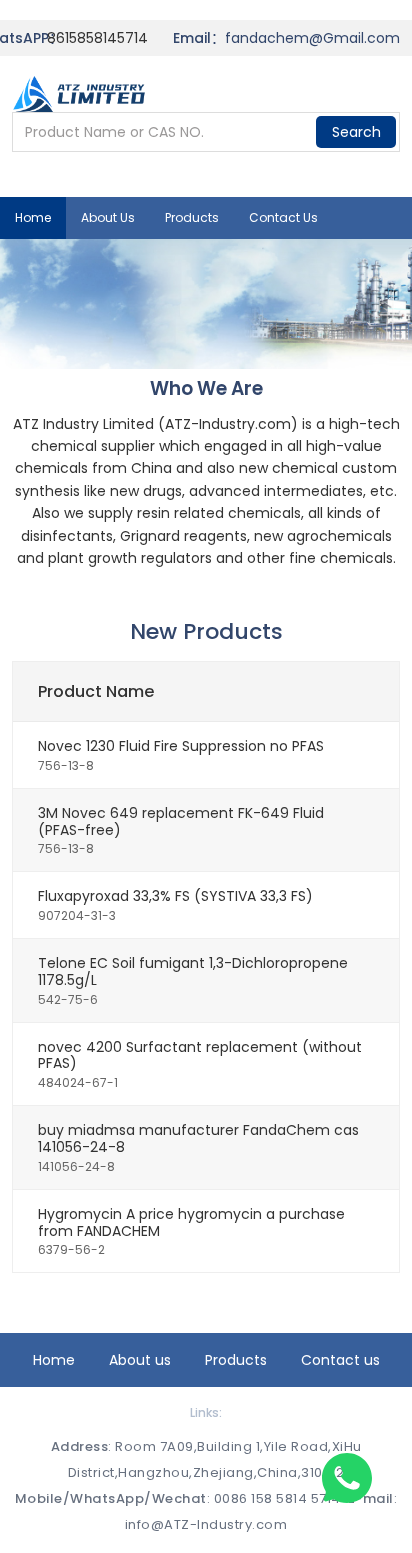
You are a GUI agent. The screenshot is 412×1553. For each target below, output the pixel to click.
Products (192, 217)
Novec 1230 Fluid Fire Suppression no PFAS (181, 746)
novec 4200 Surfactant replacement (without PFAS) (200, 1055)
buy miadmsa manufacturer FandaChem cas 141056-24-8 (198, 1138)
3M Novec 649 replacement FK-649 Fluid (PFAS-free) (181, 821)
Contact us (283, 217)
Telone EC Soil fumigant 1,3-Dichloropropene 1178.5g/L (193, 971)
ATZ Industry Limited (83, 424)
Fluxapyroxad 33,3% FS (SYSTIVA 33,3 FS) (175, 896)
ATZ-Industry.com (228, 424)
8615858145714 (97, 38)
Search (356, 132)
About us (108, 217)
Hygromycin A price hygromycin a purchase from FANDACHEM (191, 1222)
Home (33, 217)
